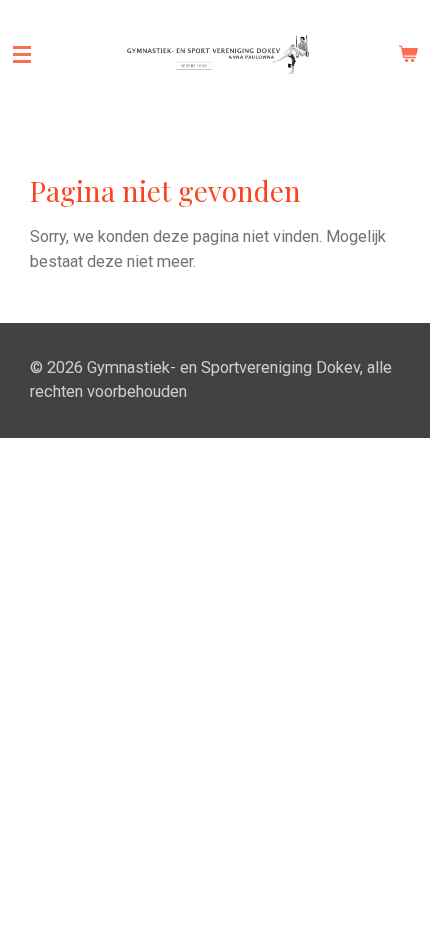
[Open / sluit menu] (22, 55)
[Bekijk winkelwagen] (408, 55)
